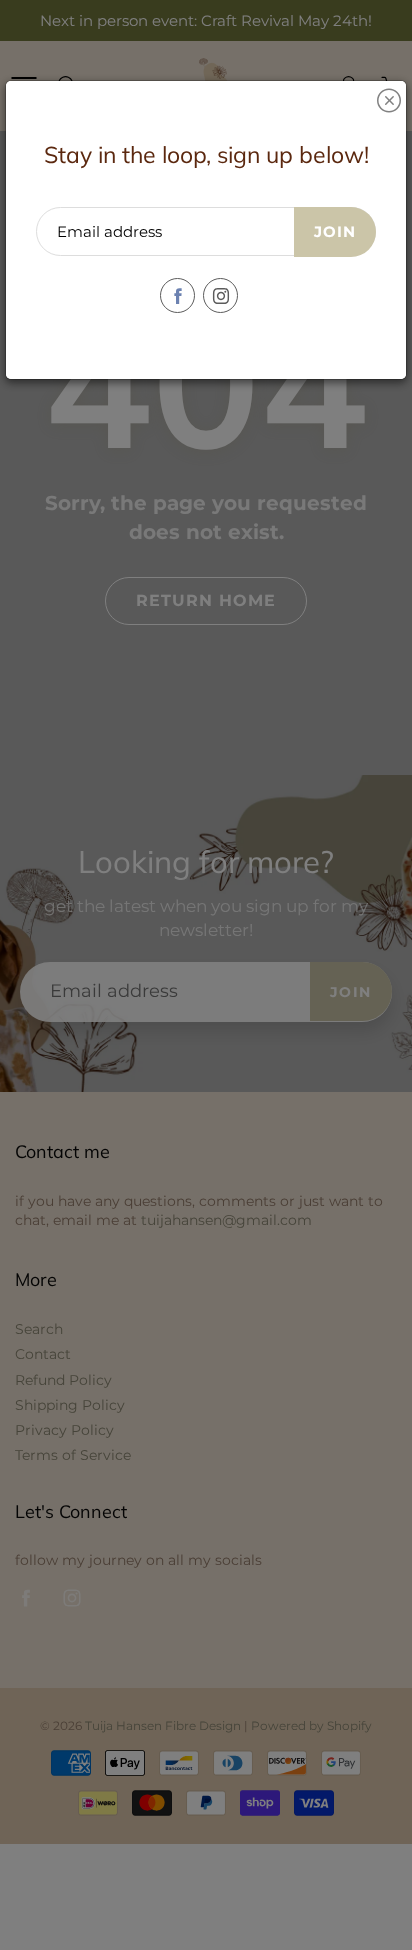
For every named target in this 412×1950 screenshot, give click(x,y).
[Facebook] (177, 295)
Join (335, 231)
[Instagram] (220, 295)
